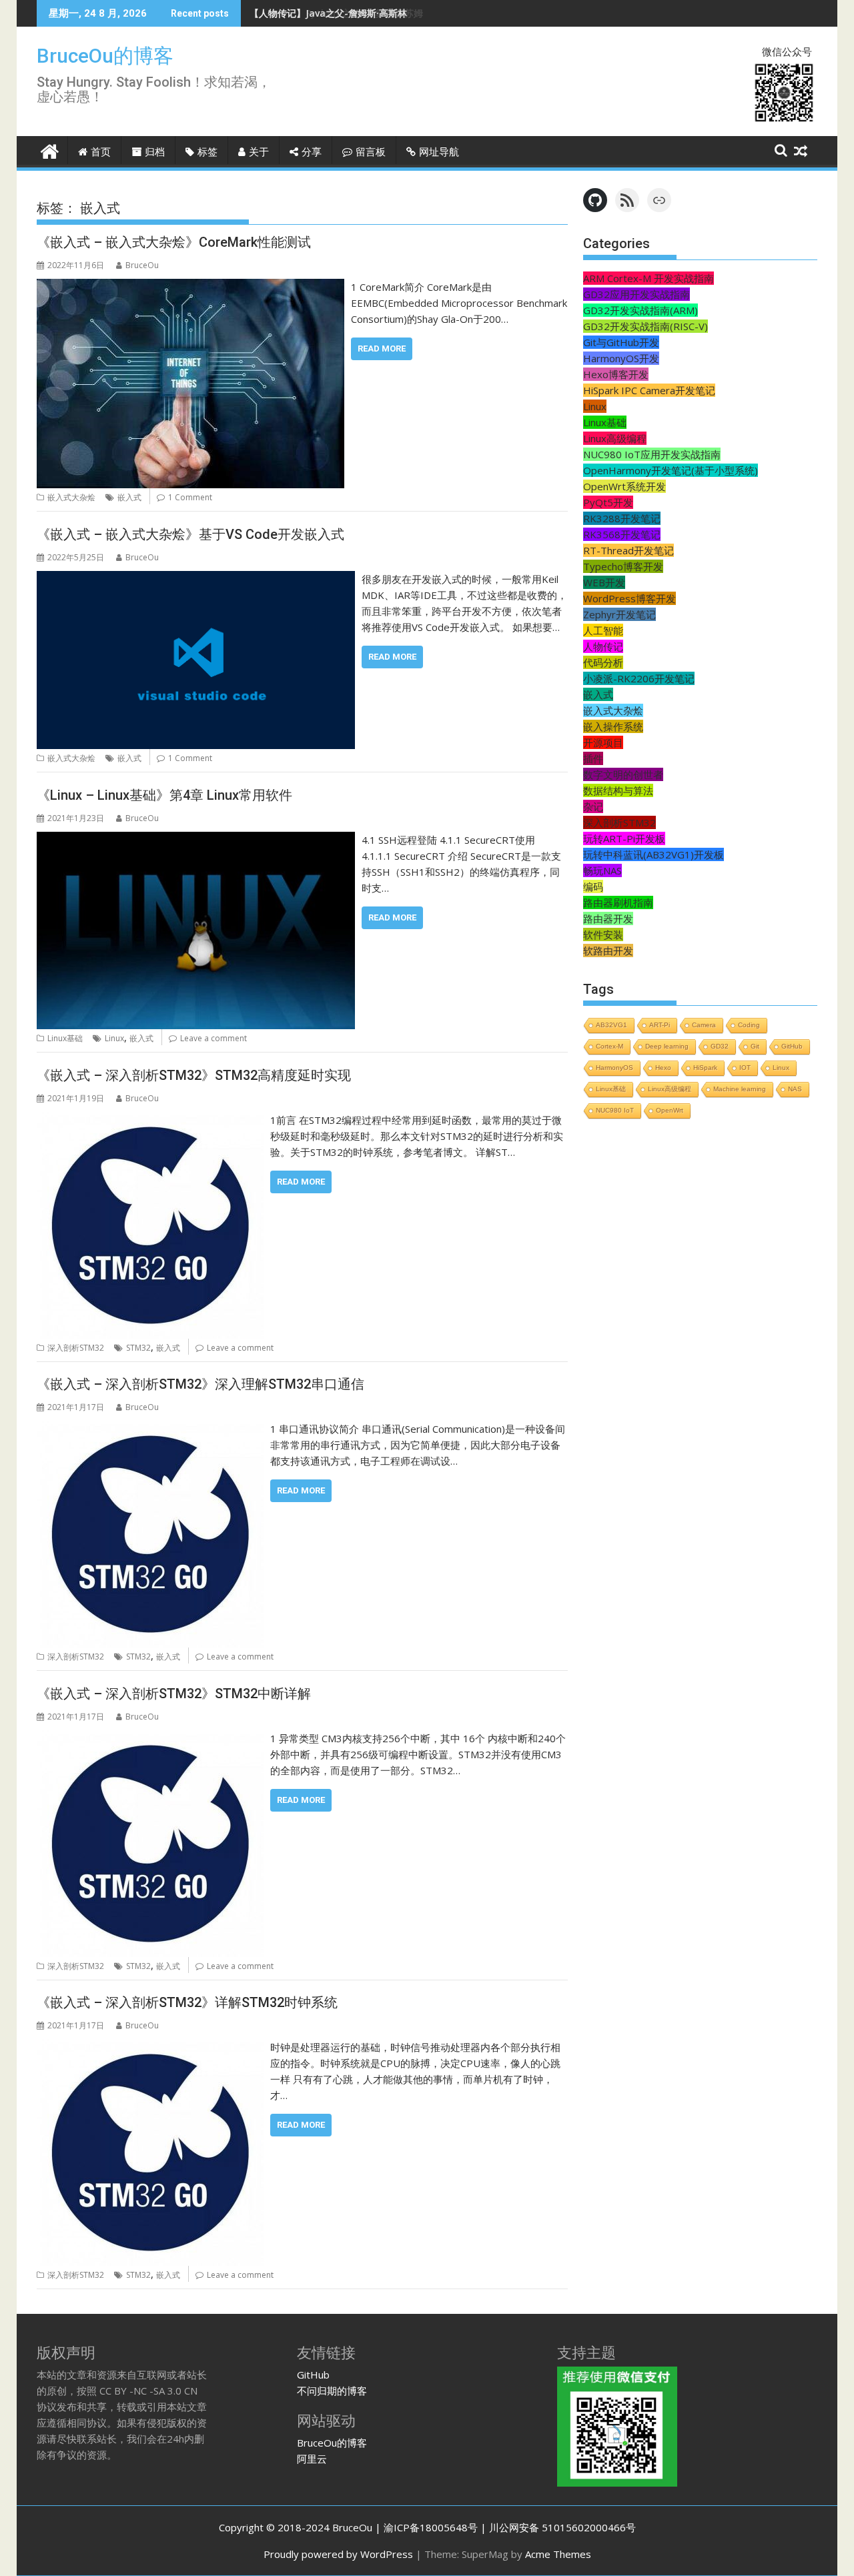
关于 (259, 152)
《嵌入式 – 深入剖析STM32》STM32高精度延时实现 (194, 1075)
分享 (312, 152)
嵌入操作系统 (613, 726)
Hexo (663, 1068)
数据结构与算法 (618, 790)
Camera (704, 1025)
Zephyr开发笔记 (619, 614)
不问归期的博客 (332, 2391)
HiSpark (705, 1068)
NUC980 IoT (615, 1110)
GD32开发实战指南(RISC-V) (646, 326)
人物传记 (603, 646)
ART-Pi (660, 1025)
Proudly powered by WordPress (338, 2554)
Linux (114, 1038)
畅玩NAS (602, 870)
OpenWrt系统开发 (624, 486)
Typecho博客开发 (623, 566)
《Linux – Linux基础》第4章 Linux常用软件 (164, 795)
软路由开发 (608, 950)
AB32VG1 (611, 1025)
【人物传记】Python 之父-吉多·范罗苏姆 (336, 13)
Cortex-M (609, 1046)
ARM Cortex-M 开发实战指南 (649, 278)
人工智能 (603, 630)
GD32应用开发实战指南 (636, 294)
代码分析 (603, 662)
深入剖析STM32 (76, 1348)
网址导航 (439, 152)
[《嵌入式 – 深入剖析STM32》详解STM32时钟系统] (150, 2047)
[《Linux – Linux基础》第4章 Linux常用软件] (196, 840)
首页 (101, 152)
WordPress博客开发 (629, 598)
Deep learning (667, 1046)
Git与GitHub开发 (621, 342)
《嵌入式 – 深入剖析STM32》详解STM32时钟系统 (187, 2002)
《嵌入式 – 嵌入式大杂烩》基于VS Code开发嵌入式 (190, 534)
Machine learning (740, 1089)
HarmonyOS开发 (621, 358)
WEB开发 (604, 582)
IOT (745, 1068)
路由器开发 (608, 918)
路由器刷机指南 (618, 902)
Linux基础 (65, 1038)
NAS (795, 1089)
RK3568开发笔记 (622, 534)
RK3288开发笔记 (622, 518)
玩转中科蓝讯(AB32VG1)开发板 (654, 854)
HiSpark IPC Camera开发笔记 (649, 390)
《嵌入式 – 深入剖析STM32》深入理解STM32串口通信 (200, 1384)
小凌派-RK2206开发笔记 (639, 678)
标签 (207, 152)
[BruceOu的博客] (50, 150)
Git (755, 1046)
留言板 (371, 152)
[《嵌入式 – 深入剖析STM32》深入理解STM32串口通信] (150, 1429)
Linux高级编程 (615, 438)
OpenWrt (670, 1110)
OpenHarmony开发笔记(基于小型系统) (671, 470)
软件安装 (603, 934)
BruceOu (142, 265)
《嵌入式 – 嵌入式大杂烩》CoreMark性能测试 (174, 242)
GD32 (720, 1046)
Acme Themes (558, 2554)
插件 (593, 758)
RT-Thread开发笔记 (628, 550)
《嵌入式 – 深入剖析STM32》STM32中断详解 (174, 1694)
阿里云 (312, 2459)
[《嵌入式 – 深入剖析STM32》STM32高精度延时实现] (150, 1120)
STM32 (138, 1348)
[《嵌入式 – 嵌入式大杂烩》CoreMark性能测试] (190, 287)
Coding (749, 1025)
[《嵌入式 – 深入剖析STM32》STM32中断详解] (150, 1738)
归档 (155, 152)
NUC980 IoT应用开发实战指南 (652, 454)
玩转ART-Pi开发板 (624, 838)
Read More (382, 349)
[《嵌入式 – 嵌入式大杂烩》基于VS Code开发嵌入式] (196, 579)
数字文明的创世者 (623, 774)
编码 (593, 886)
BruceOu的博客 (105, 56)
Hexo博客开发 (616, 374)
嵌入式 (129, 497)
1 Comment (190, 497)
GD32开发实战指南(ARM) (640, 310)
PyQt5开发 (608, 502)
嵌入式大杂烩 (71, 497)
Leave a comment (213, 1038)
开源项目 (603, 742)
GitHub (792, 1046)
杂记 (593, 806)
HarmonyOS (614, 1068)
